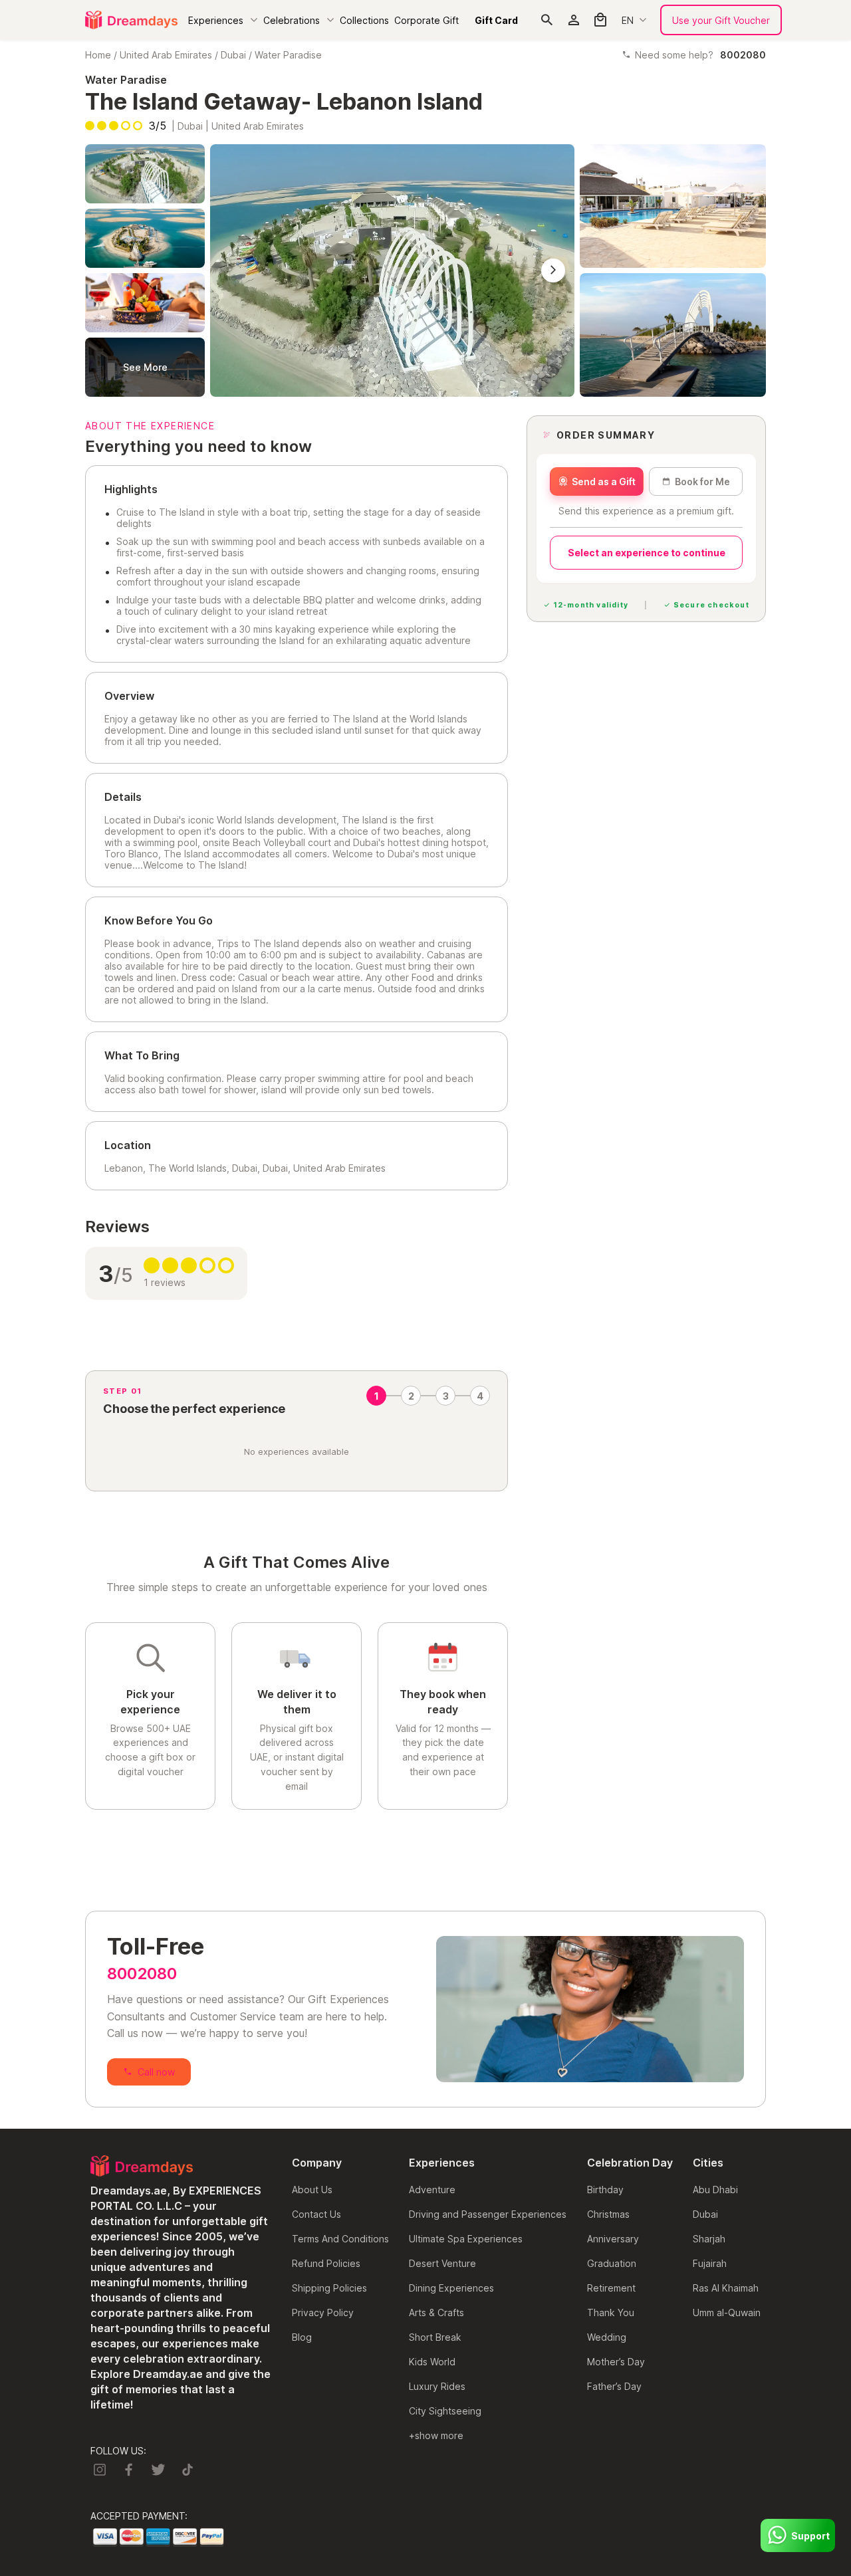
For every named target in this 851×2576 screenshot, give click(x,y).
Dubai (233, 55)
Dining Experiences (451, 2288)
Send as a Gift (604, 482)
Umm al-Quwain (727, 2312)
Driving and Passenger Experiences (488, 2214)
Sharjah (709, 2239)
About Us (312, 2190)
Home (98, 55)
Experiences (216, 20)
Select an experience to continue (647, 553)
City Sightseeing (445, 2411)
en (628, 20)
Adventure (432, 2190)
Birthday (605, 2190)
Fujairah (710, 2263)
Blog (302, 2337)
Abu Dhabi (715, 2190)
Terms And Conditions (340, 2239)
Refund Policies (326, 2263)
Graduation (612, 2263)
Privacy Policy (323, 2312)
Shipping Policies (329, 2288)
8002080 (142, 1974)
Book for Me (702, 482)
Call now (156, 2072)
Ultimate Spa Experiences (466, 2239)
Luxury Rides (437, 2386)
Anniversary (613, 2239)
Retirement (611, 2288)
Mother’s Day (616, 2362)
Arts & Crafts (436, 2312)
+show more (436, 2435)
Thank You (611, 2312)
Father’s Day (614, 2386)
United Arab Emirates (166, 55)
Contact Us (316, 2214)
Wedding (607, 2337)
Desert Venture (442, 2263)
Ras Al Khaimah (726, 2288)
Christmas (608, 2214)
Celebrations (292, 20)
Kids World (432, 2362)
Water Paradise (288, 55)
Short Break (435, 2337)
